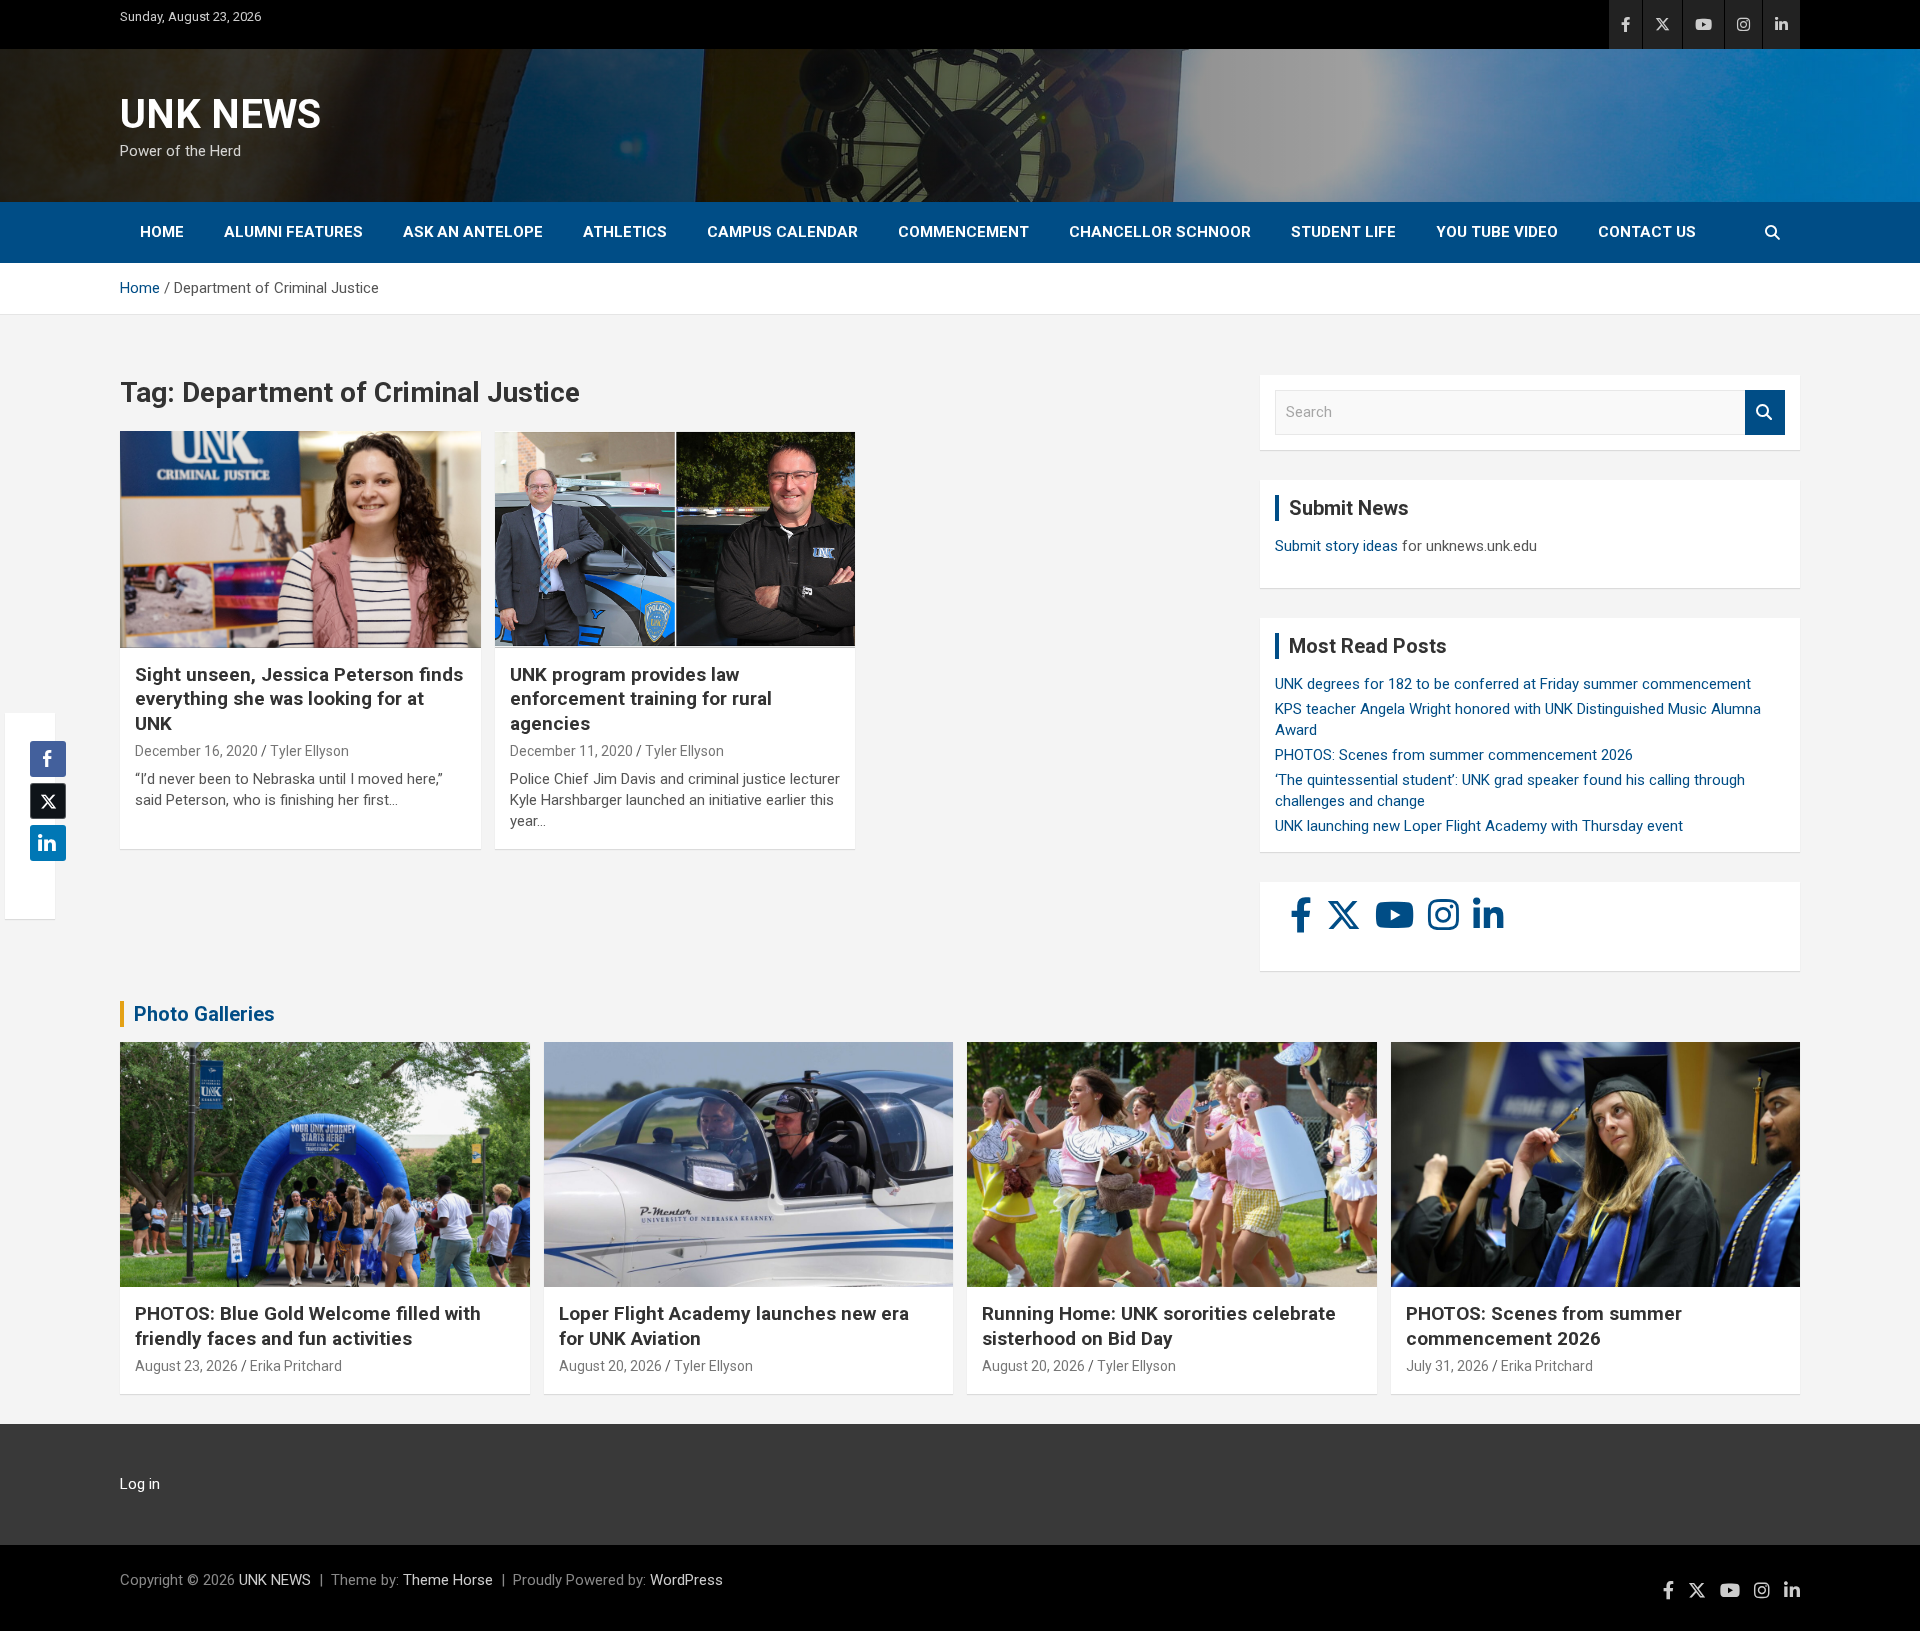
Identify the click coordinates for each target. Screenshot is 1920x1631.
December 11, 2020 (571, 751)
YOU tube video (1497, 232)
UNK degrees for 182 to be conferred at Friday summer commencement (1513, 684)
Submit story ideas (1336, 546)
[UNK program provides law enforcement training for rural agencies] (675, 540)
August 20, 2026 (610, 1366)
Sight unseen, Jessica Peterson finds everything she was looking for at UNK (299, 699)
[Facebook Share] (48, 759)
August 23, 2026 (186, 1366)
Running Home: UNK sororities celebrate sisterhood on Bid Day (1159, 1326)
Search (1765, 412)
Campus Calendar (782, 232)
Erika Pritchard (296, 1366)
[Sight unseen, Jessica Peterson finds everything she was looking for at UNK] (300, 540)
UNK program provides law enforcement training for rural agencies (641, 699)
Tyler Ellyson (309, 751)
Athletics (625, 232)
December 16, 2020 (196, 751)
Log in (140, 1484)
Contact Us (1647, 232)
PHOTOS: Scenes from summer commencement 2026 (1454, 755)
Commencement (963, 232)
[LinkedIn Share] (48, 843)
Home (162, 232)
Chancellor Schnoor (1160, 232)
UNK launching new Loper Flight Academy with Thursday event (1479, 826)
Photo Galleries (204, 1014)
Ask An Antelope (473, 232)
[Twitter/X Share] (48, 801)
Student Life (1343, 232)
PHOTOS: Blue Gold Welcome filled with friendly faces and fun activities (308, 1326)
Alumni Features (293, 232)
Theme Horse (448, 1580)
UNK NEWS (220, 114)
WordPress (686, 1580)
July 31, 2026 (1447, 1366)
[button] (42, 882)
